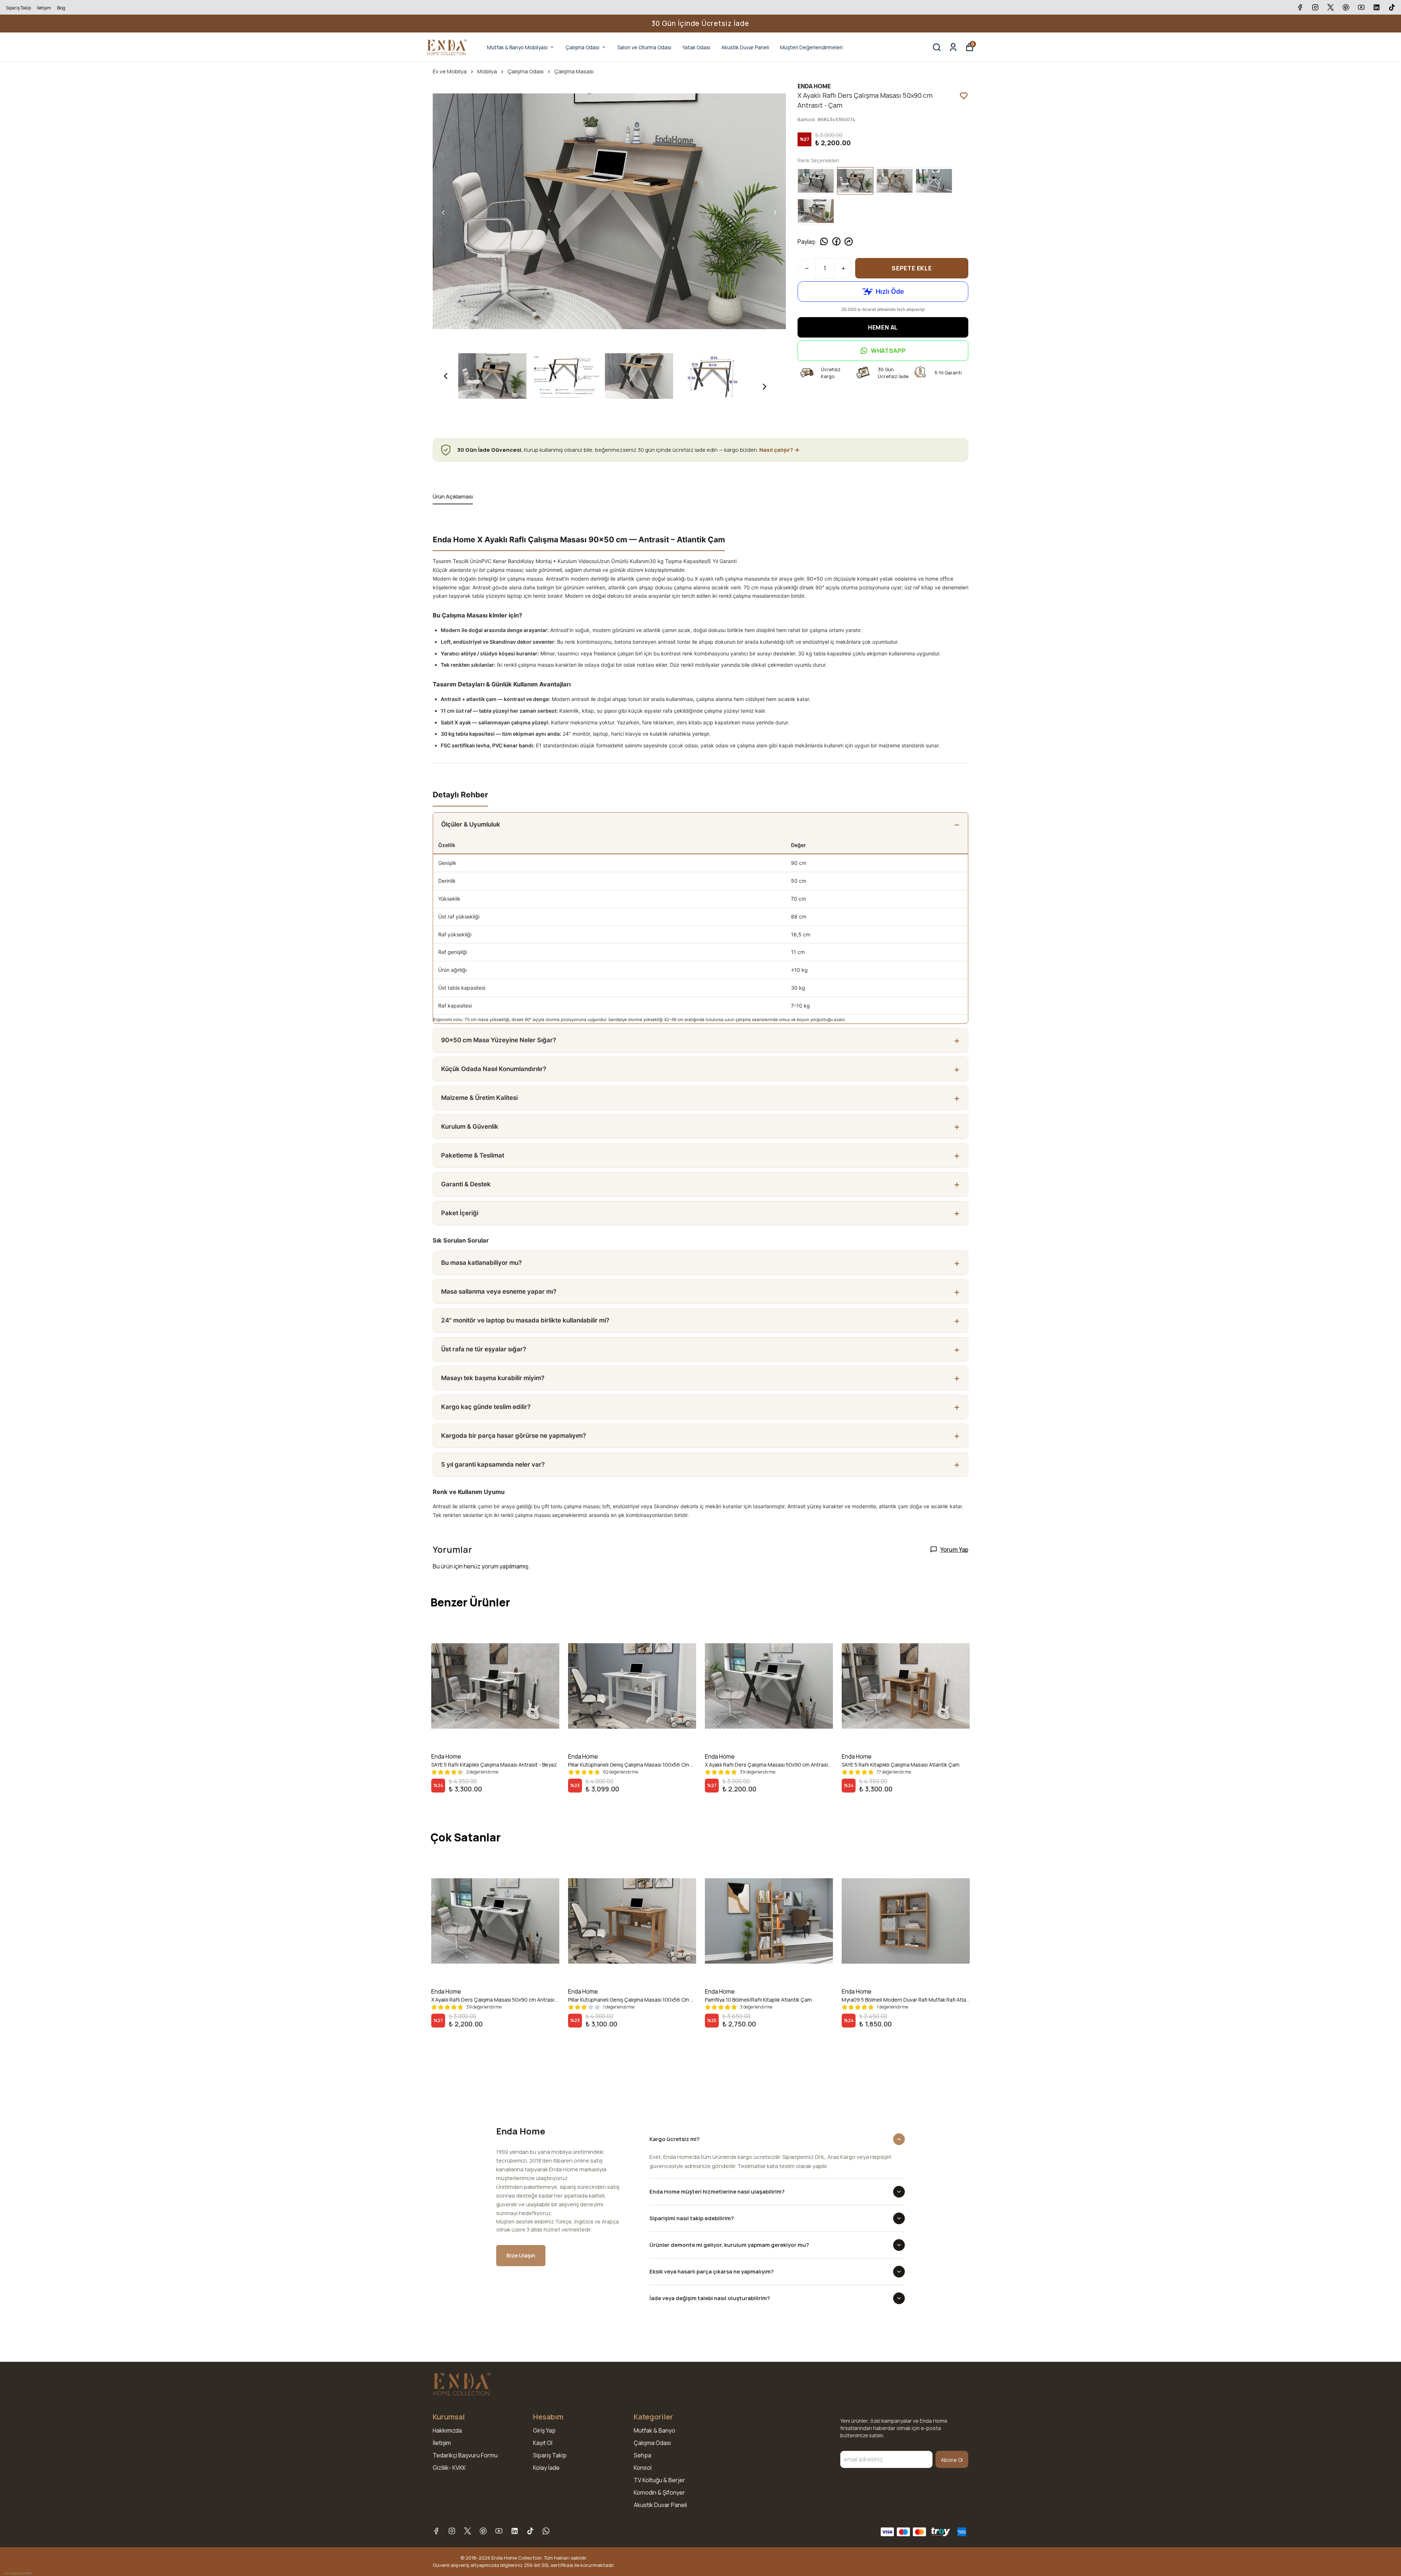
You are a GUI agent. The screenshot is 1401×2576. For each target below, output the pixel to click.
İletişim (44, 8)
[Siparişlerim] (953, 47)
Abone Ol (952, 2460)
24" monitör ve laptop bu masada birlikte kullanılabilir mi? (525, 1320)
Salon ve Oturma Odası (644, 47)
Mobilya (487, 71)
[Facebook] (436, 2531)
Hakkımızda (447, 2430)
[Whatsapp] (546, 2531)
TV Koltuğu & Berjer (659, 2480)
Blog (61, 8)
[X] (468, 2531)
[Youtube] (499, 2531)
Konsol (643, 2468)
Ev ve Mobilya (450, 71)
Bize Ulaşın (521, 2255)
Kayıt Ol (543, 2443)
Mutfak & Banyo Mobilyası (517, 47)
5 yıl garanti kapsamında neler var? (493, 1464)
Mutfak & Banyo (655, 2430)
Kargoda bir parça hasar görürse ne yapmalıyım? (514, 1436)
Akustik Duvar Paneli (745, 47)
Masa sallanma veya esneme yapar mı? (499, 1291)
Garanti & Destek (466, 1184)
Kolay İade (546, 2468)
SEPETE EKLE (912, 268)
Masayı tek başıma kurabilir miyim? (493, 1378)
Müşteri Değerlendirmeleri (811, 47)
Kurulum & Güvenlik (470, 1127)
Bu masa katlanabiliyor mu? (481, 1263)
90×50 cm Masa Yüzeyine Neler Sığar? (499, 1040)
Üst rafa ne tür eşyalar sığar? (484, 1349)
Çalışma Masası (574, 71)
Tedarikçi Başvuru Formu (465, 2455)
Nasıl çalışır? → (779, 450)
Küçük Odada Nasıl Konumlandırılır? (494, 1069)
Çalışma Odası (582, 47)
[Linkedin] (515, 2531)
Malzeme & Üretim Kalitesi (479, 1098)
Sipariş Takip (18, 8)
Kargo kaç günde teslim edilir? (486, 1407)
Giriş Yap (544, 2430)
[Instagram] (452, 2531)
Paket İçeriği (460, 1213)
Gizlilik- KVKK (449, 2468)
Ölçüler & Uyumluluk (471, 824)
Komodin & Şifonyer (659, 2492)
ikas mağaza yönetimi (18, 2573)
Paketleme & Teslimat (473, 1155)
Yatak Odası (696, 47)
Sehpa (642, 2455)
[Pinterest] (483, 2531)
